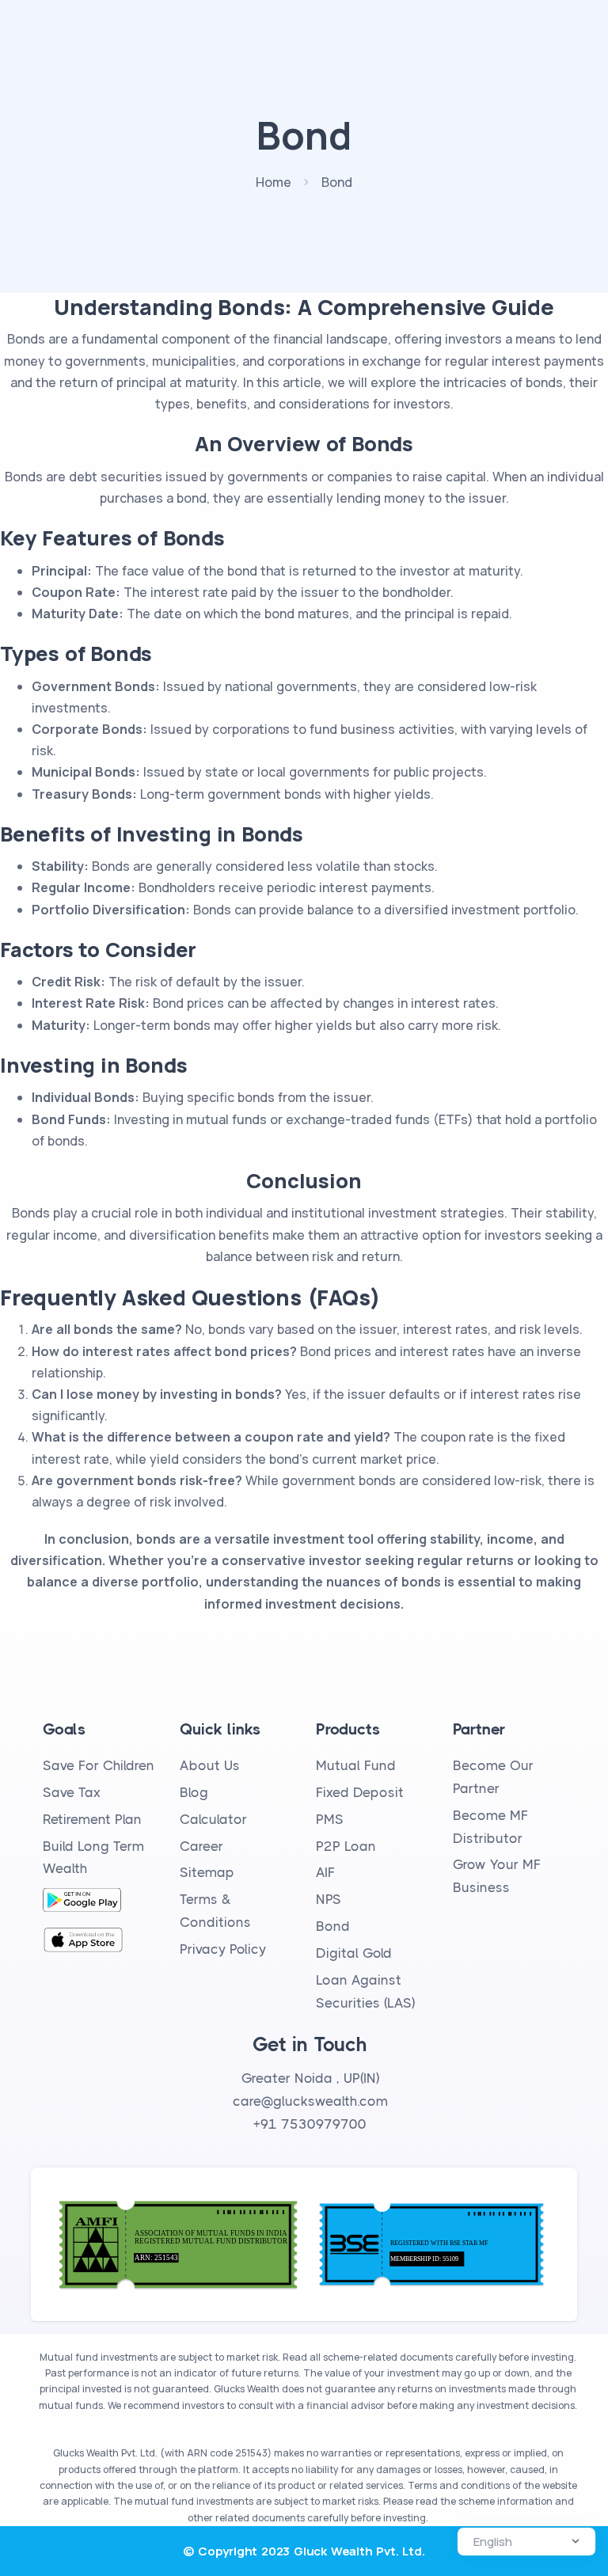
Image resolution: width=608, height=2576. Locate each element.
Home (274, 182)
